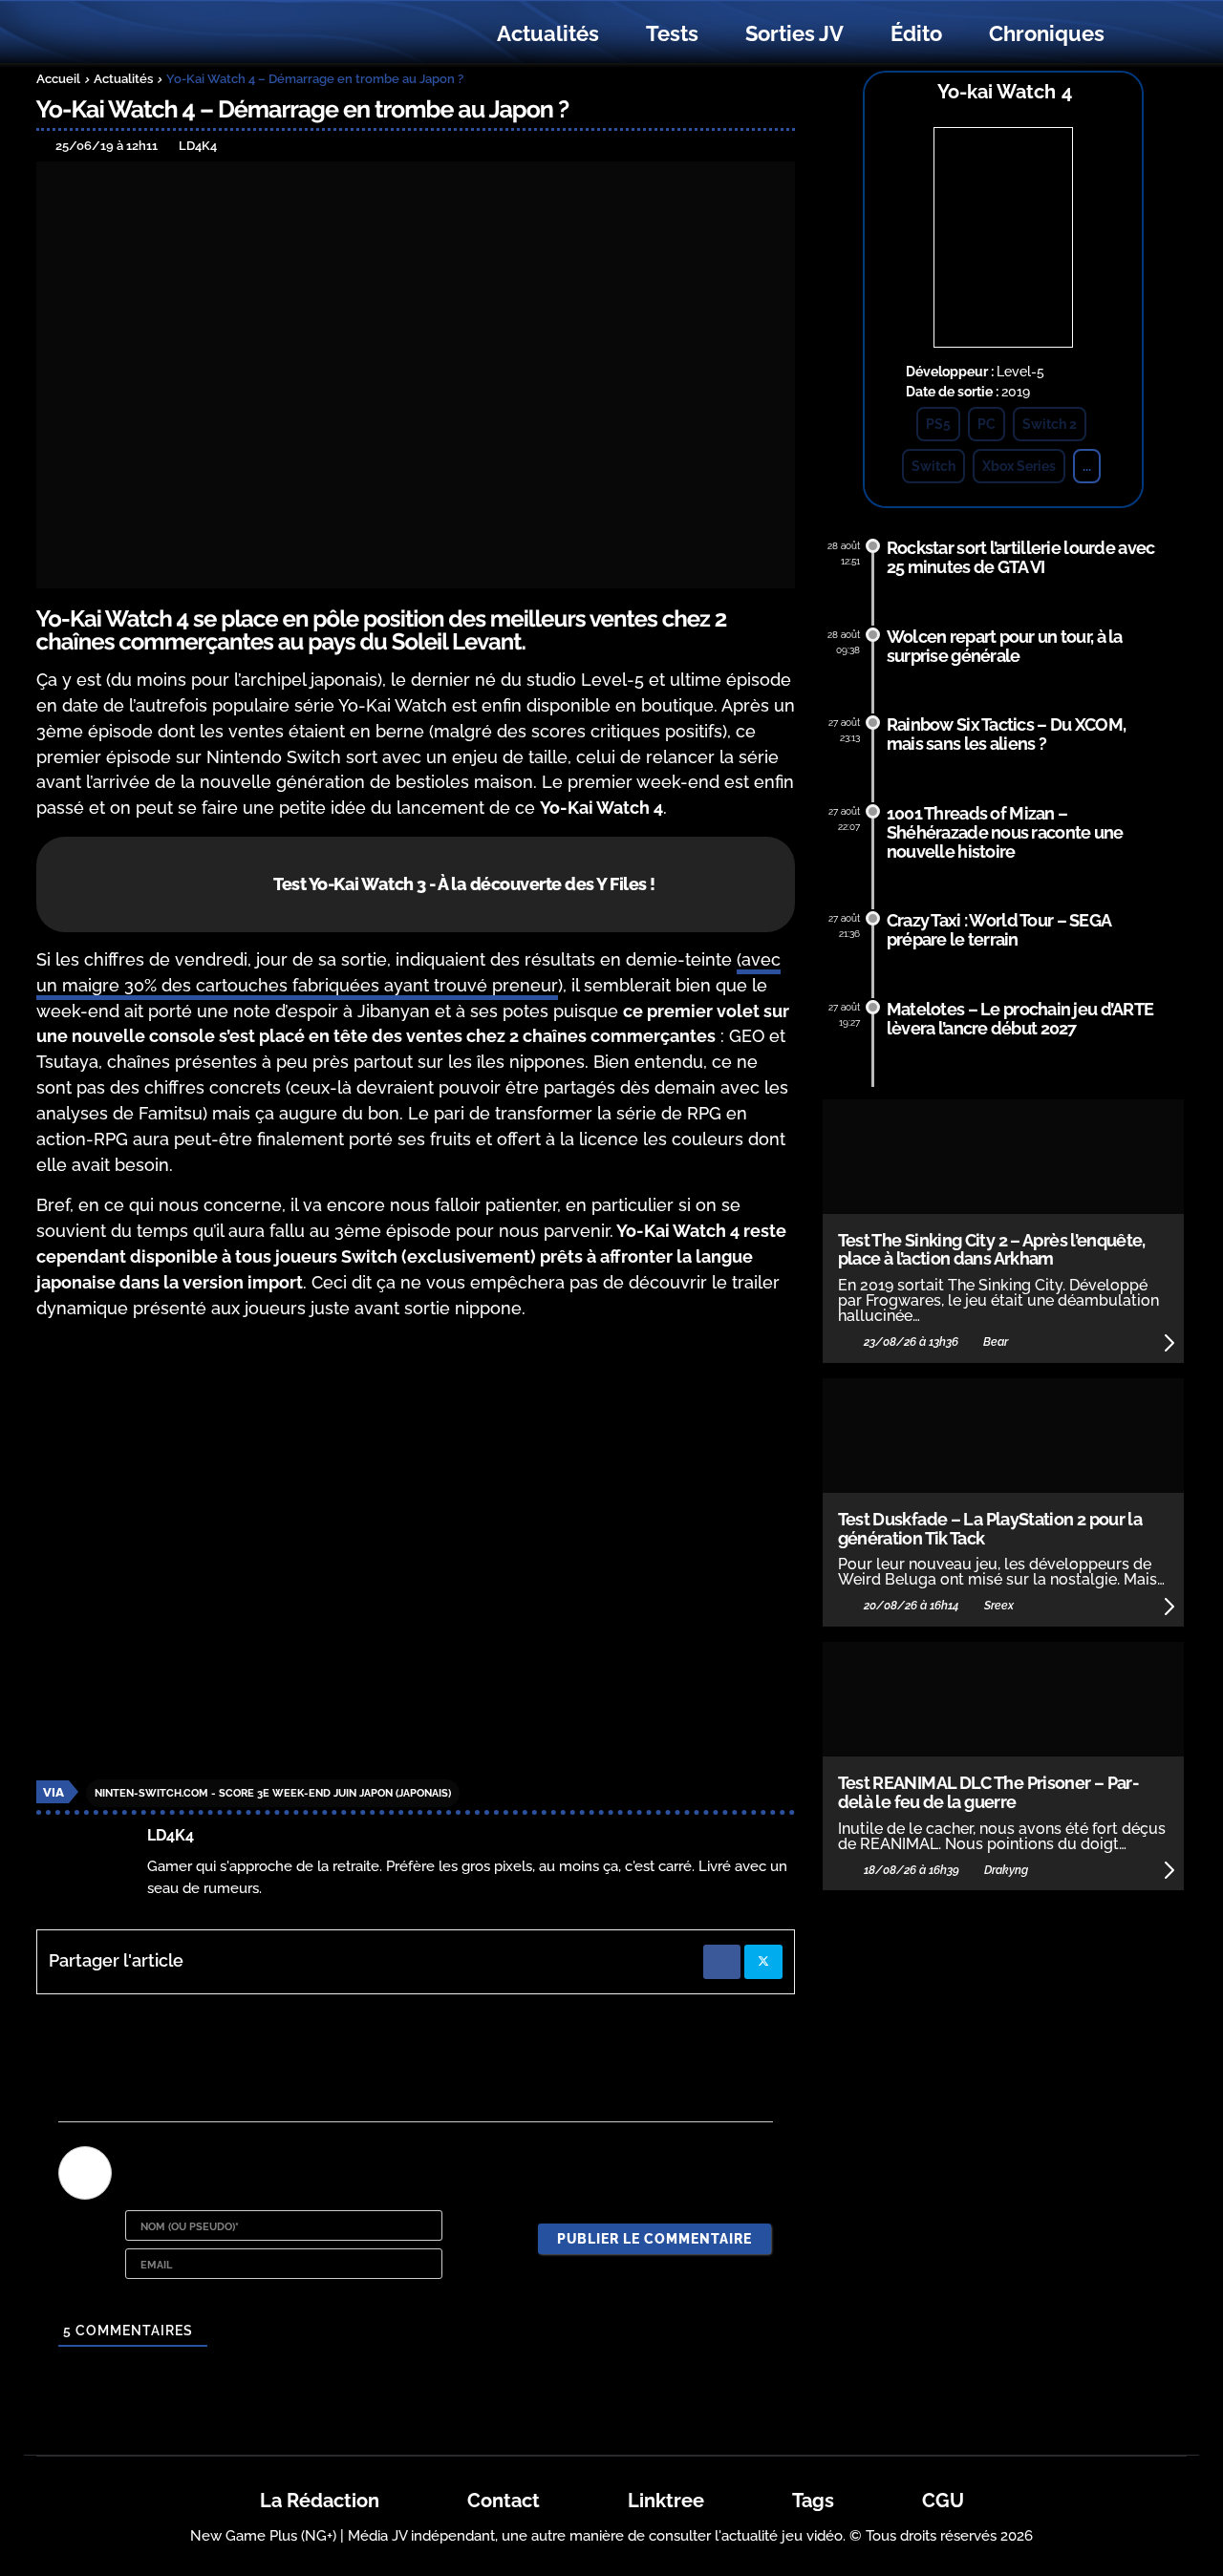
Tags (813, 2501)
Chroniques (1047, 33)
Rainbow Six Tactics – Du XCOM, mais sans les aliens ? (1007, 734)
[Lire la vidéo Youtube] (416, 1550)
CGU (943, 2501)
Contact (504, 2501)
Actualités (548, 33)
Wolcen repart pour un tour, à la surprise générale (1005, 646)
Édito (916, 33)
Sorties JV (794, 33)
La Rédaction (320, 2501)
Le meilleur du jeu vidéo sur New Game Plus (141, 34)
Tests (672, 33)
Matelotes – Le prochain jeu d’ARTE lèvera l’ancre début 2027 (1020, 1019)
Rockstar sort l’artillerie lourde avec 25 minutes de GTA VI (1021, 557)
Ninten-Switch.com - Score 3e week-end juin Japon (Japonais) (273, 1793)
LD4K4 (171, 1835)
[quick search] (1148, 34)
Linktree (666, 2501)
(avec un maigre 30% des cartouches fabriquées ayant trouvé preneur (408, 972)
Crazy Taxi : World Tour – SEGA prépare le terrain (999, 930)
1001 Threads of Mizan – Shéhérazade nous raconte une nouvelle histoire (1005, 832)
